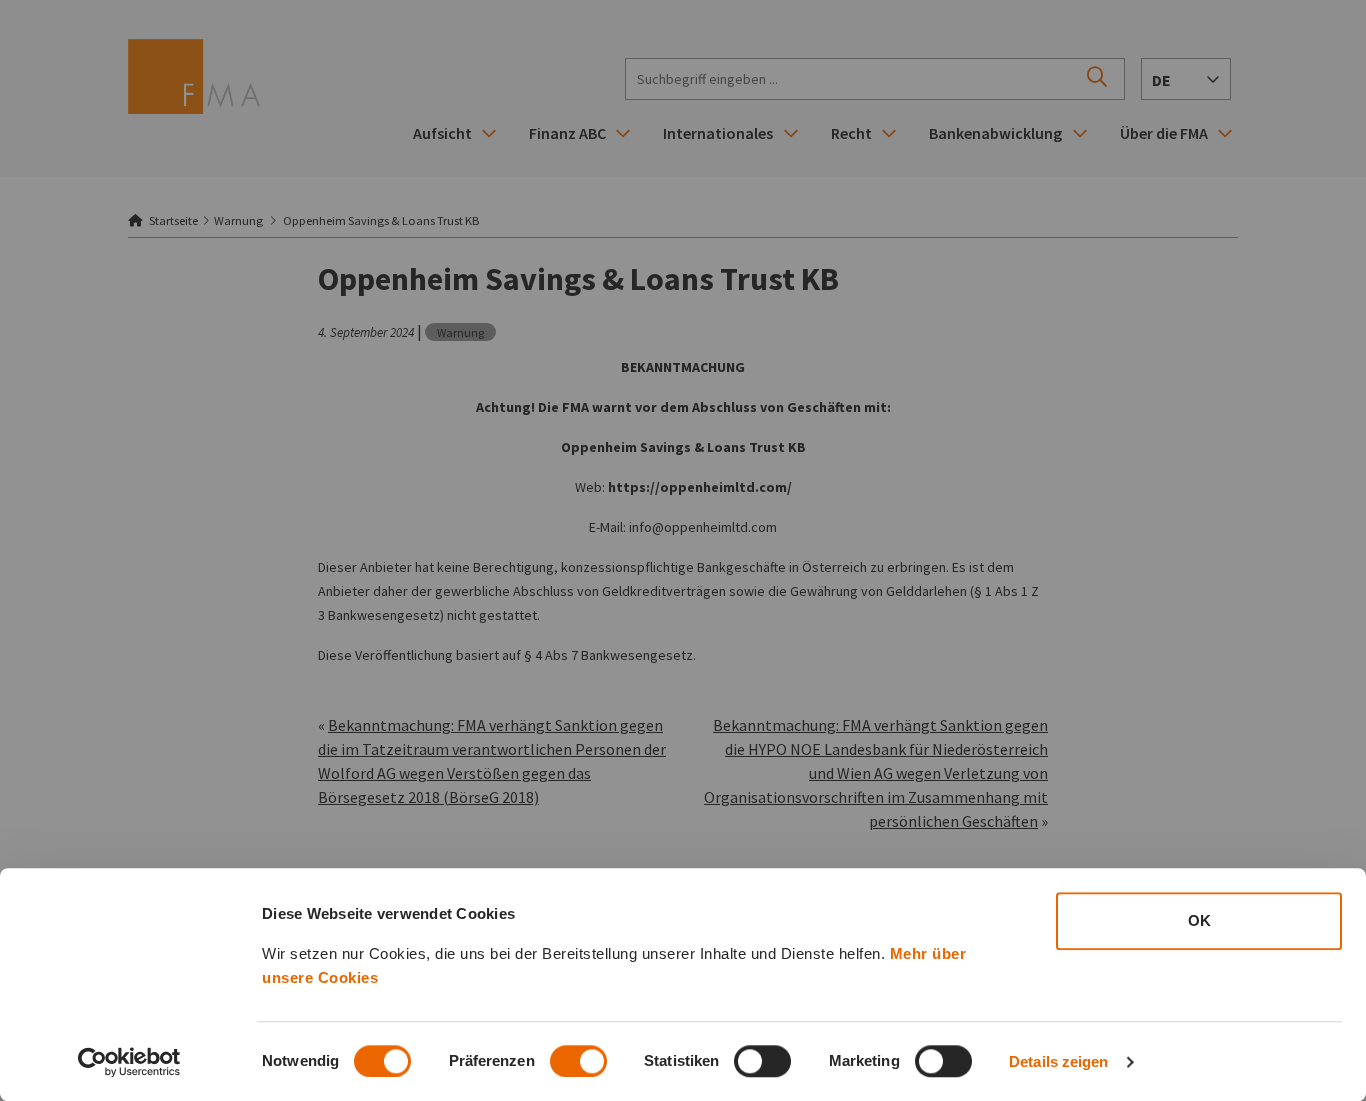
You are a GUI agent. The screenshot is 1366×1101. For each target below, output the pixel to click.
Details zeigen (1058, 1061)
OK (1199, 920)
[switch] (578, 1061)
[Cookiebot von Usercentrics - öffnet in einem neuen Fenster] (129, 1062)
